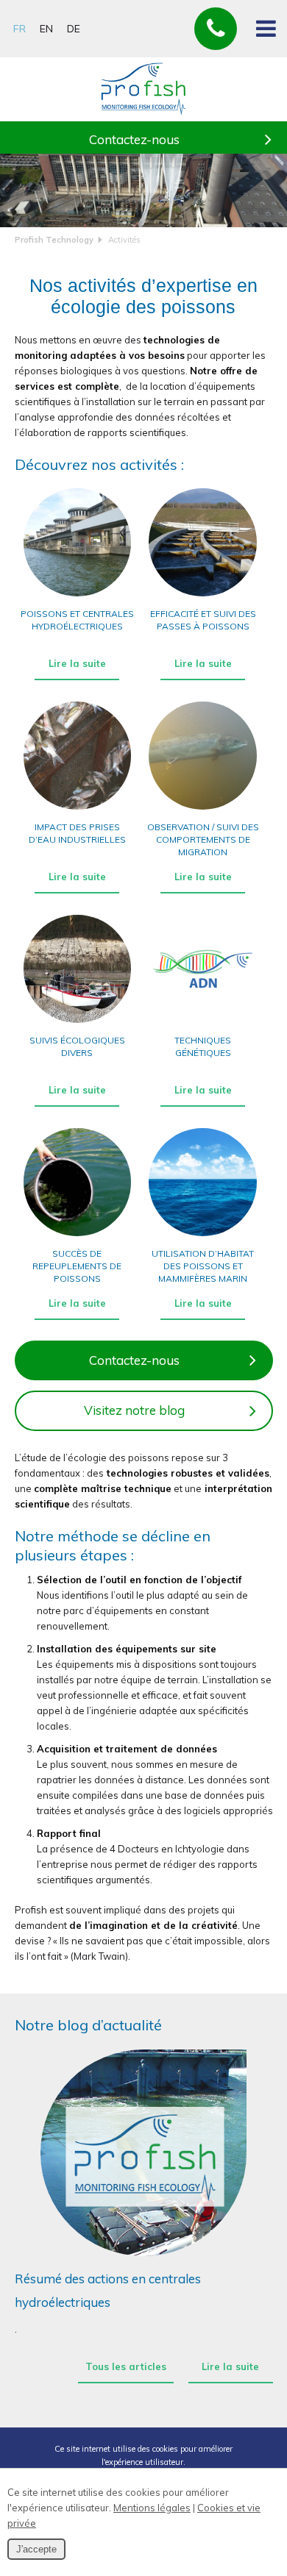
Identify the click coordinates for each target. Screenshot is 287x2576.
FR (20, 29)
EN (46, 29)
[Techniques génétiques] (203, 1022)
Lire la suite (77, 663)
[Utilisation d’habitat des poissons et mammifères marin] (203, 1235)
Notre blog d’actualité (88, 2025)
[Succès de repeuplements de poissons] (78, 1235)
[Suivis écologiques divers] (78, 1022)
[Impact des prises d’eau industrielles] (78, 809)
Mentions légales (152, 2508)
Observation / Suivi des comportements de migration (203, 839)
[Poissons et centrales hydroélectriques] (78, 596)
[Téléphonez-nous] (216, 29)
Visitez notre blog (134, 1410)
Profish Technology (54, 240)
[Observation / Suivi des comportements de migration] (203, 809)
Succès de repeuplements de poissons (77, 1266)
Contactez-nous (134, 139)
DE (74, 29)
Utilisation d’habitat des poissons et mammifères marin (203, 1266)
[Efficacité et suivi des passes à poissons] (203, 596)
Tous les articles (126, 2366)
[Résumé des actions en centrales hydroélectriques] (144, 2153)
